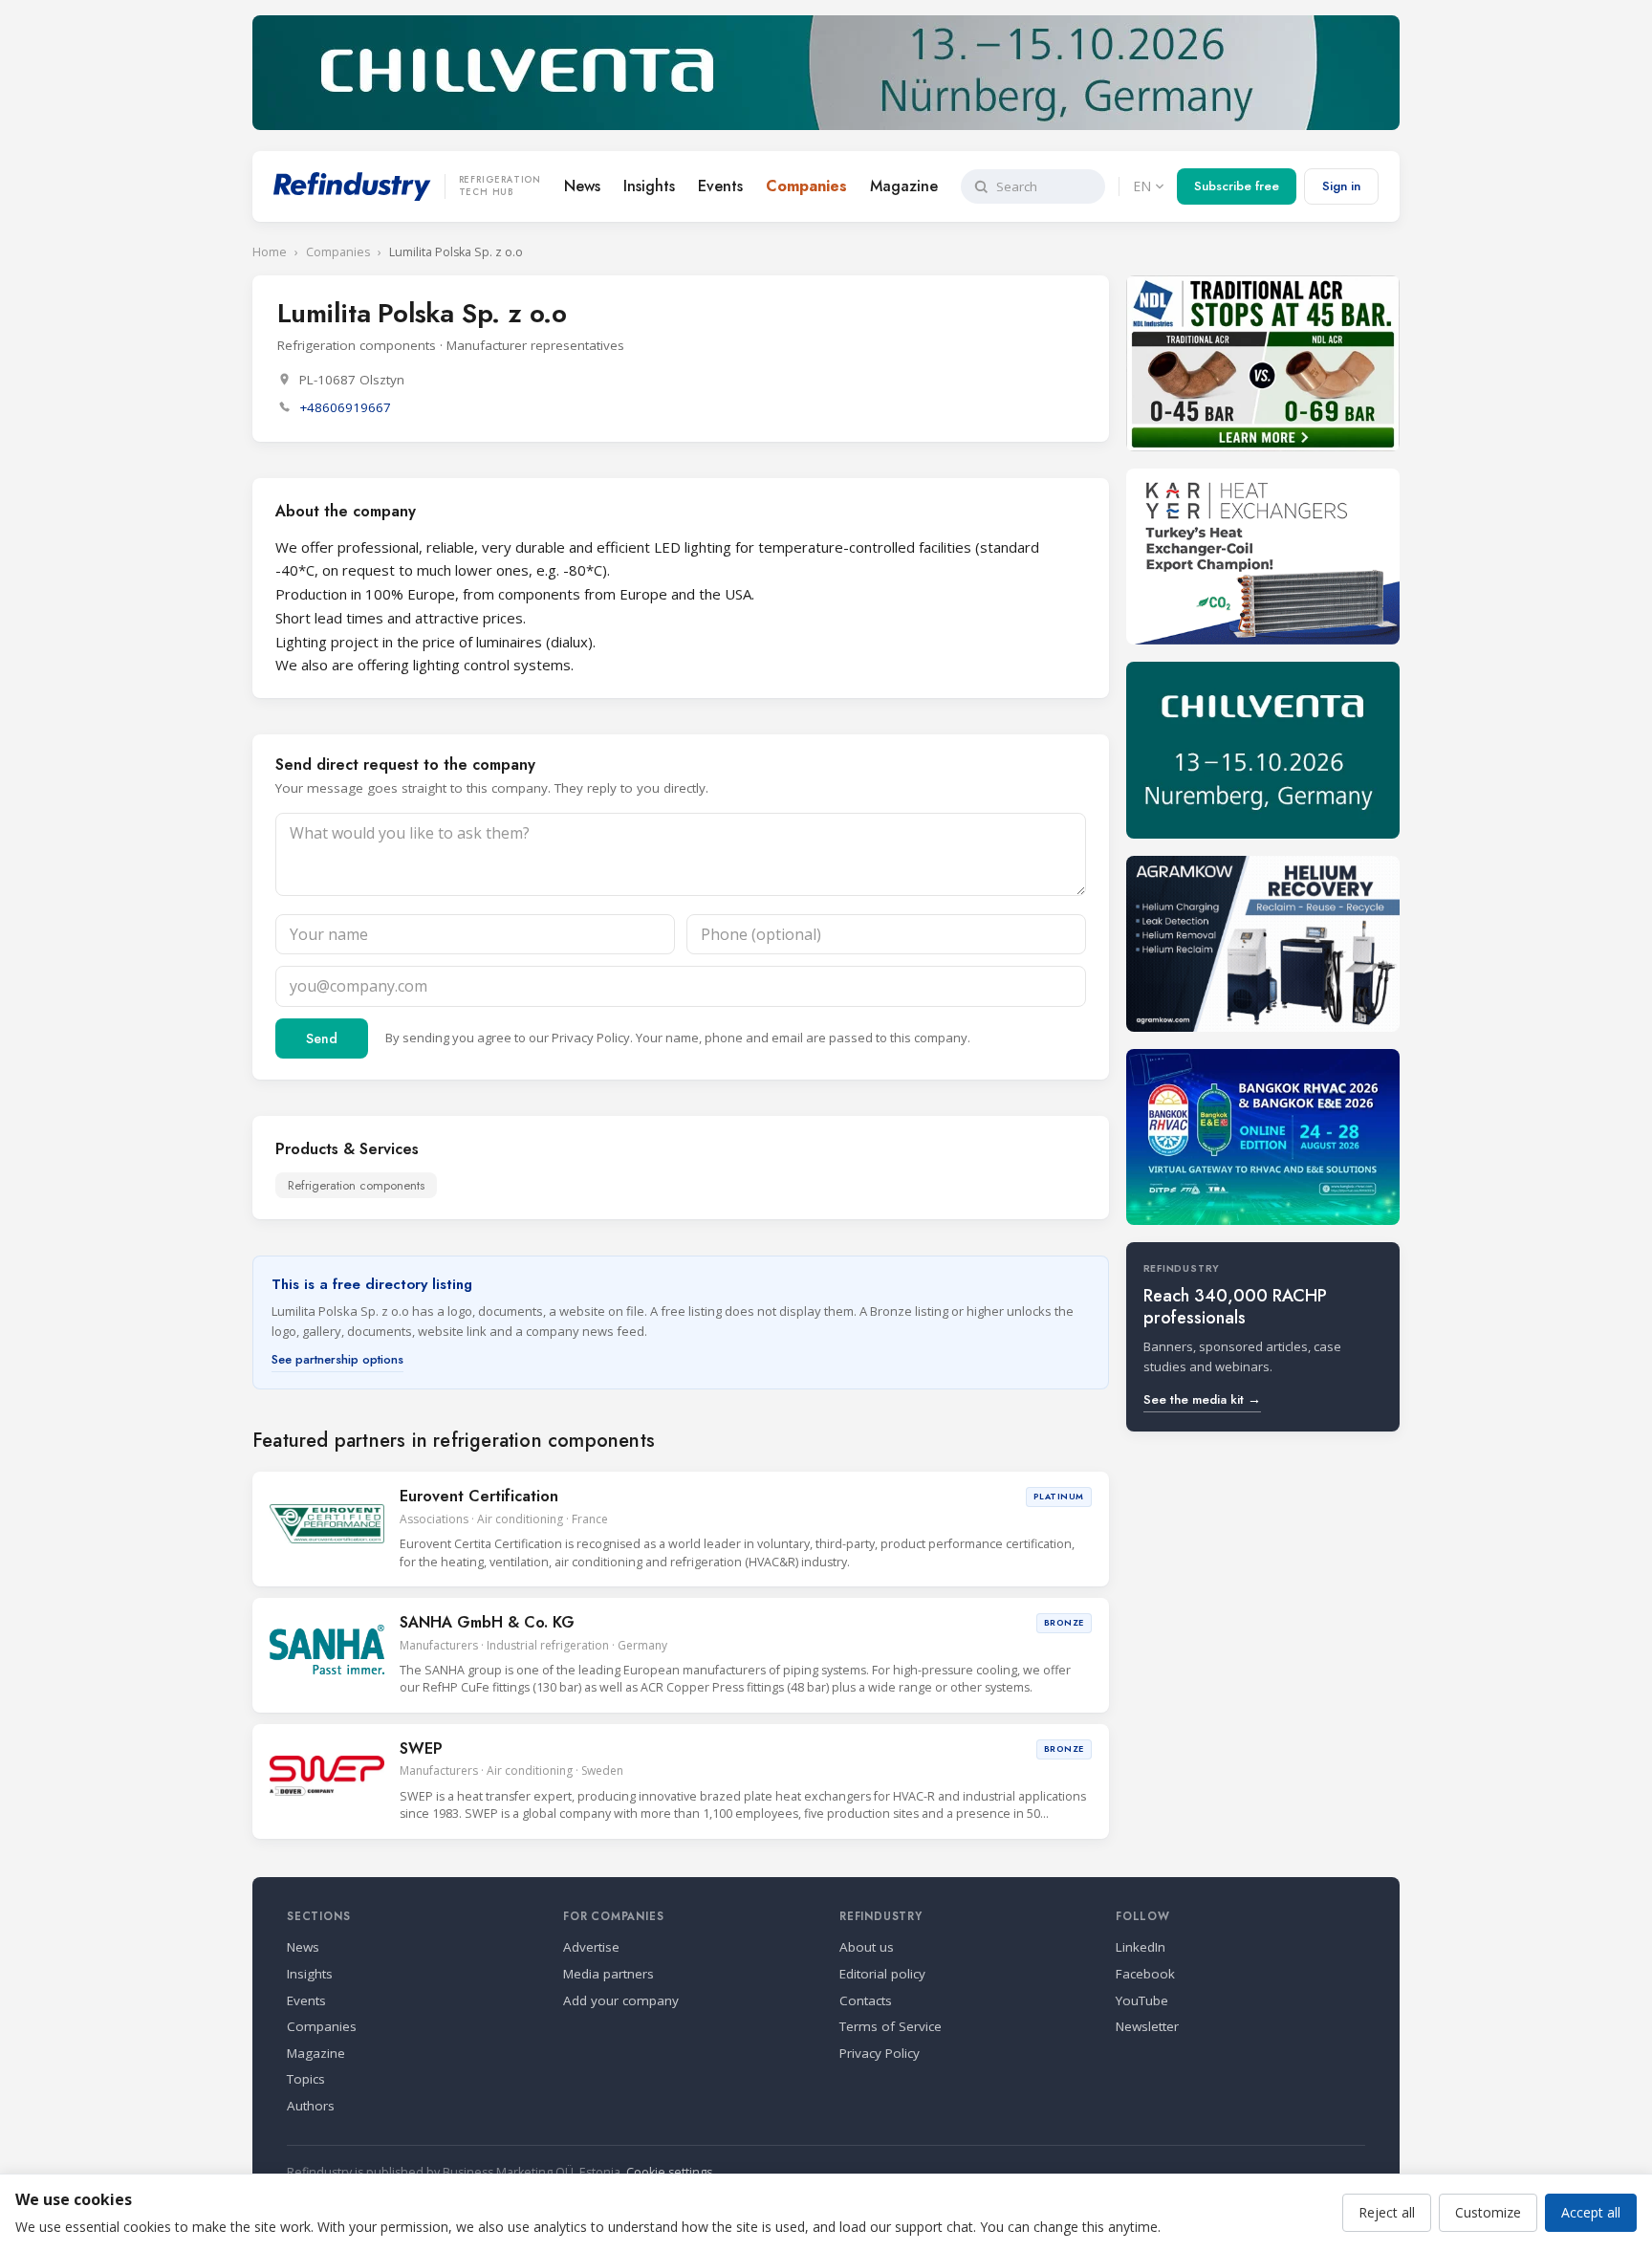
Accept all (1591, 2212)
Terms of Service (891, 2026)
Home (270, 252)
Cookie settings (669, 2172)
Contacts (866, 2000)
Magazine (904, 186)
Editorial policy (882, 1974)
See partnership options (337, 1359)
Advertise (591, 1947)
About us (867, 1947)
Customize (1488, 2212)
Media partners (609, 1974)
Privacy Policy (591, 1038)
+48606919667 (345, 407)
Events (720, 186)
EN (1142, 186)
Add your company (621, 2000)
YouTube (1142, 2000)
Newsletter (1147, 2026)
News (582, 186)
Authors (311, 2106)
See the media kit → (1202, 1399)
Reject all (1387, 2212)
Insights (649, 186)
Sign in (1341, 186)
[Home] (352, 186)
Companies (806, 186)
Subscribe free (1237, 186)
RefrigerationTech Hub (500, 186)
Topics (306, 2079)
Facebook (1145, 1974)
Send (322, 1038)
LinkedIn (1141, 1947)
